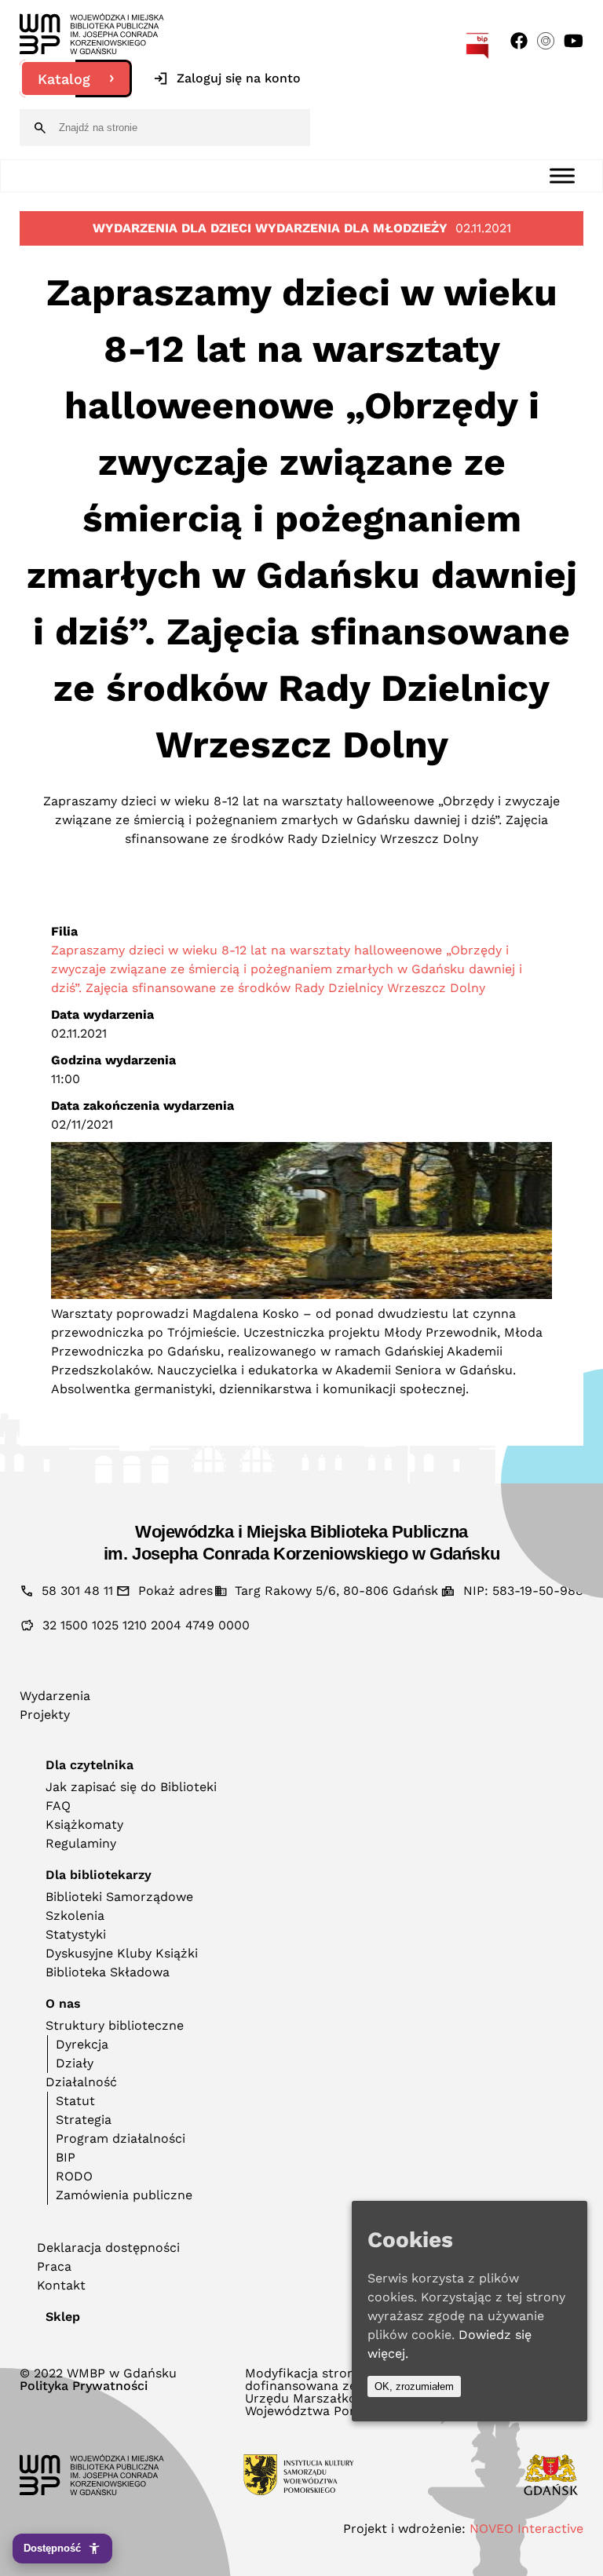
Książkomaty (84, 1824)
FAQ (58, 1806)
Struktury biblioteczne (115, 2025)
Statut (75, 2101)
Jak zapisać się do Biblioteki (131, 1787)
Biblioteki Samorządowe (119, 1897)
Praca (54, 2266)
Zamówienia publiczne (124, 2195)
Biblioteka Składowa (108, 1972)
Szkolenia (75, 1916)
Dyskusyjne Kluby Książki (122, 1953)
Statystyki (76, 1934)
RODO (74, 2176)
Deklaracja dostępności (108, 2248)
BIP (66, 2157)
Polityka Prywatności (84, 2386)
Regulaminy (81, 1843)
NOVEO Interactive (526, 2529)
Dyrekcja (82, 2044)
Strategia (84, 2120)
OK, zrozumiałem (414, 2386)
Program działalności (121, 2138)
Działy (75, 2063)
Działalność (81, 2082)
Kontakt (61, 2285)
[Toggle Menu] (562, 175)
